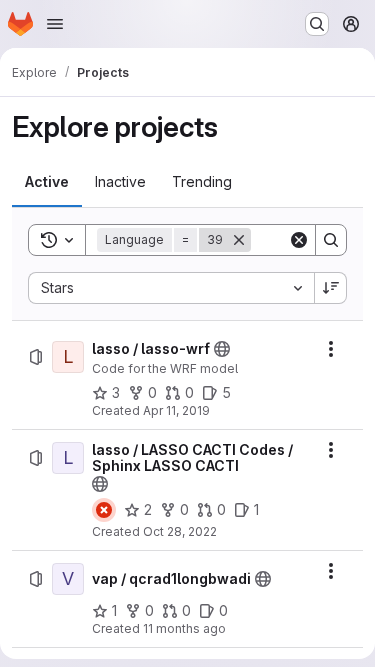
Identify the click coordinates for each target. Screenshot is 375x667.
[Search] (331, 240)
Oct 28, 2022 (180, 531)
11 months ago (184, 628)
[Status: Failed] (104, 510)
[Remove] (239, 240)
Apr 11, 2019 (176, 410)
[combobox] (171, 288)
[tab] (47, 182)
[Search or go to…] (317, 24)
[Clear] (299, 240)
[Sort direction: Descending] (331, 288)
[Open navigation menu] (55, 24)
